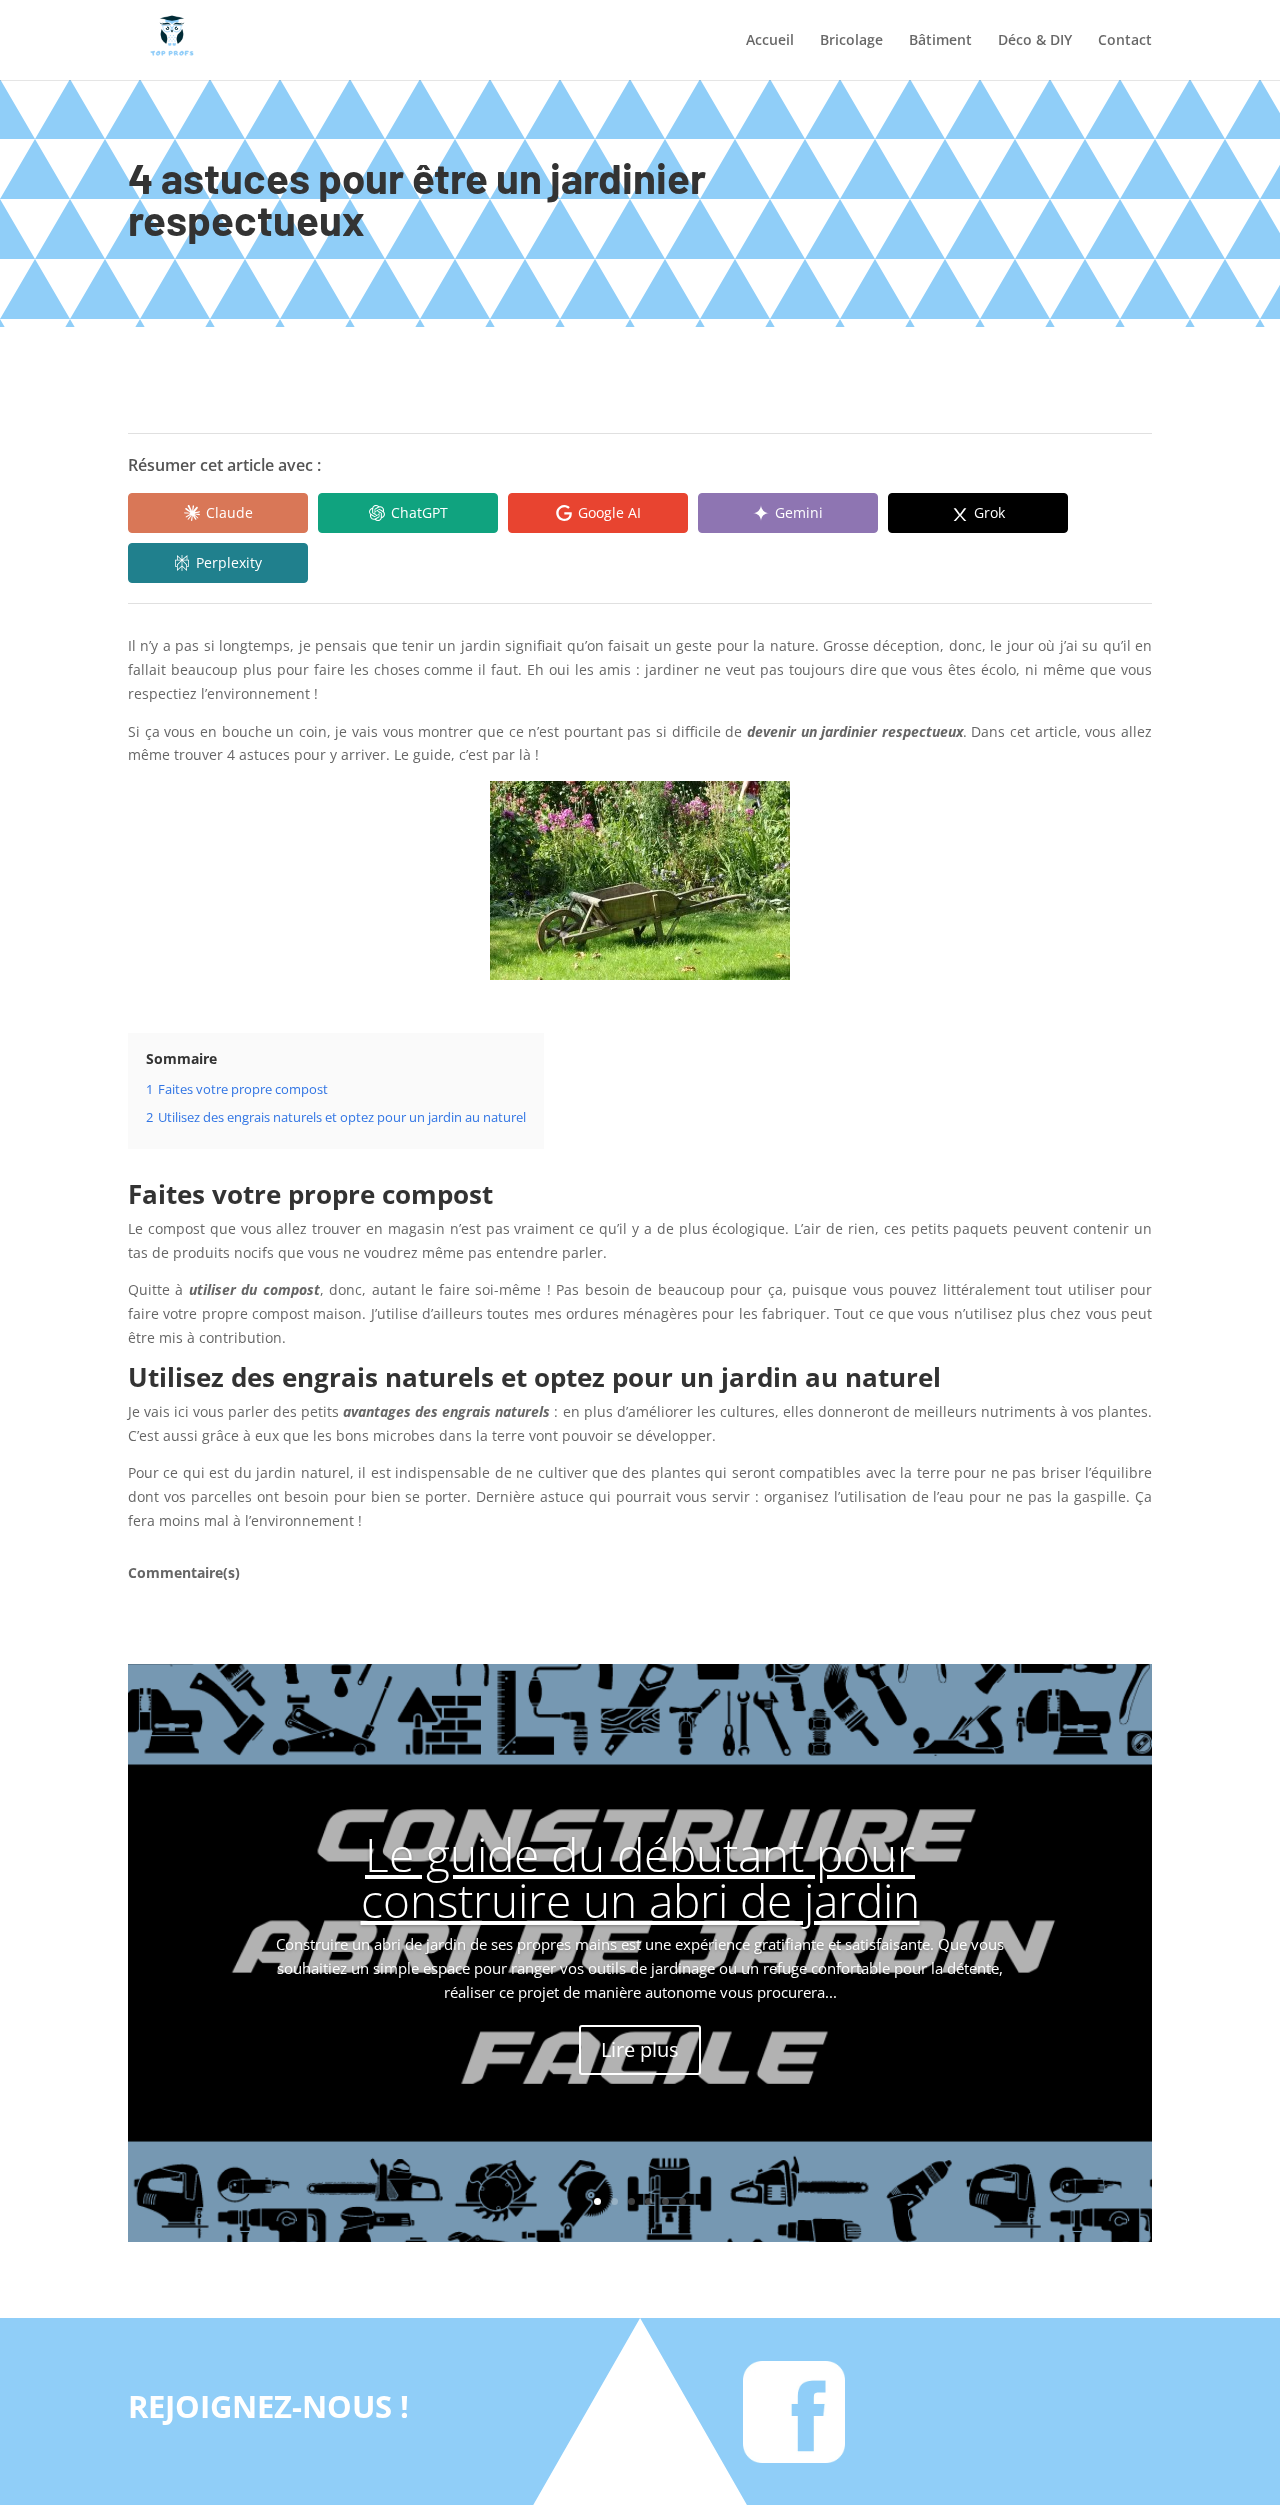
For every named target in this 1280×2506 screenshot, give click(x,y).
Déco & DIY (1035, 41)
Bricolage (851, 41)
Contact (1125, 41)
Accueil (770, 41)
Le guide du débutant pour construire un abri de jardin (640, 1877)
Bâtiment (940, 41)
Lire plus (640, 2049)
